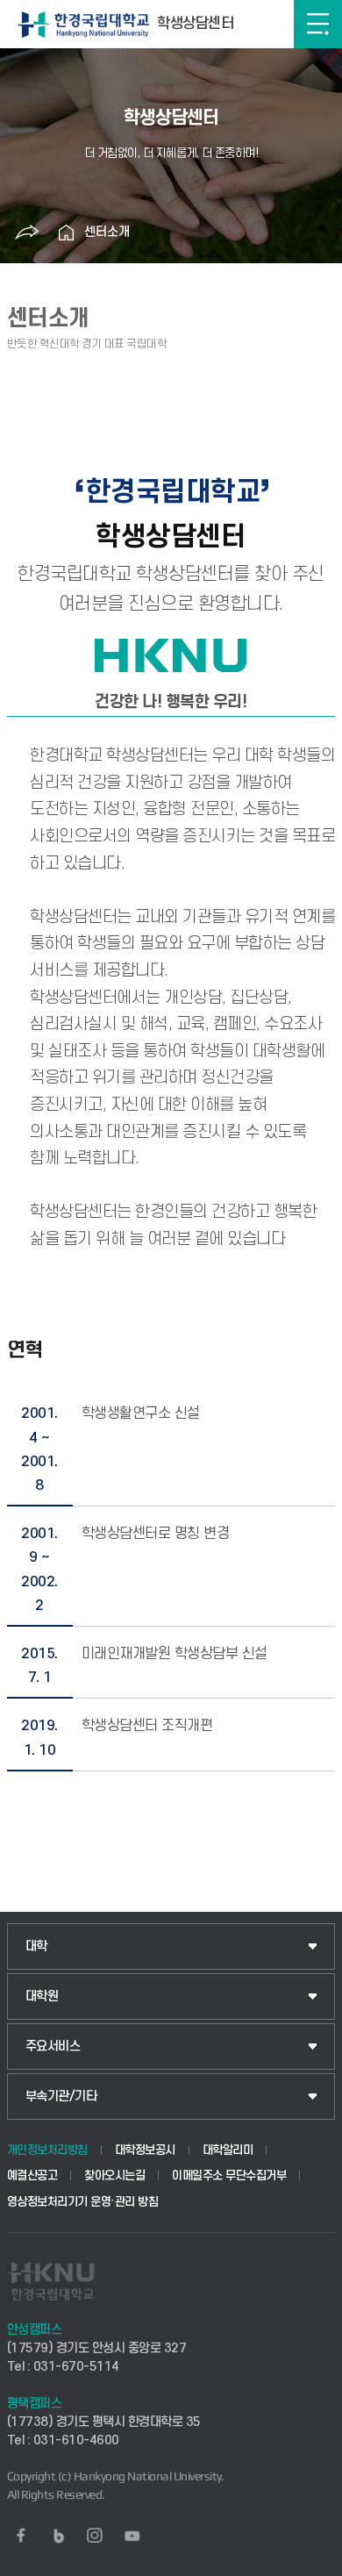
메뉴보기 (318, 24)
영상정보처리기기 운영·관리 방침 (83, 2202)
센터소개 (107, 232)
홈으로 (67, 233)
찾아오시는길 (114, 2175)
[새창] (21, 2536)
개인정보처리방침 (47, 2150)
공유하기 (27, 233)
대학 (36, 1946)
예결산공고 (32, 2175)
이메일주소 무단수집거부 (229, 2175)
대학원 (42, 1996)
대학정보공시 (145, 2150)
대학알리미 (228, 2150)
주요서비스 (53, 2046)
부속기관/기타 (61, 2097)
